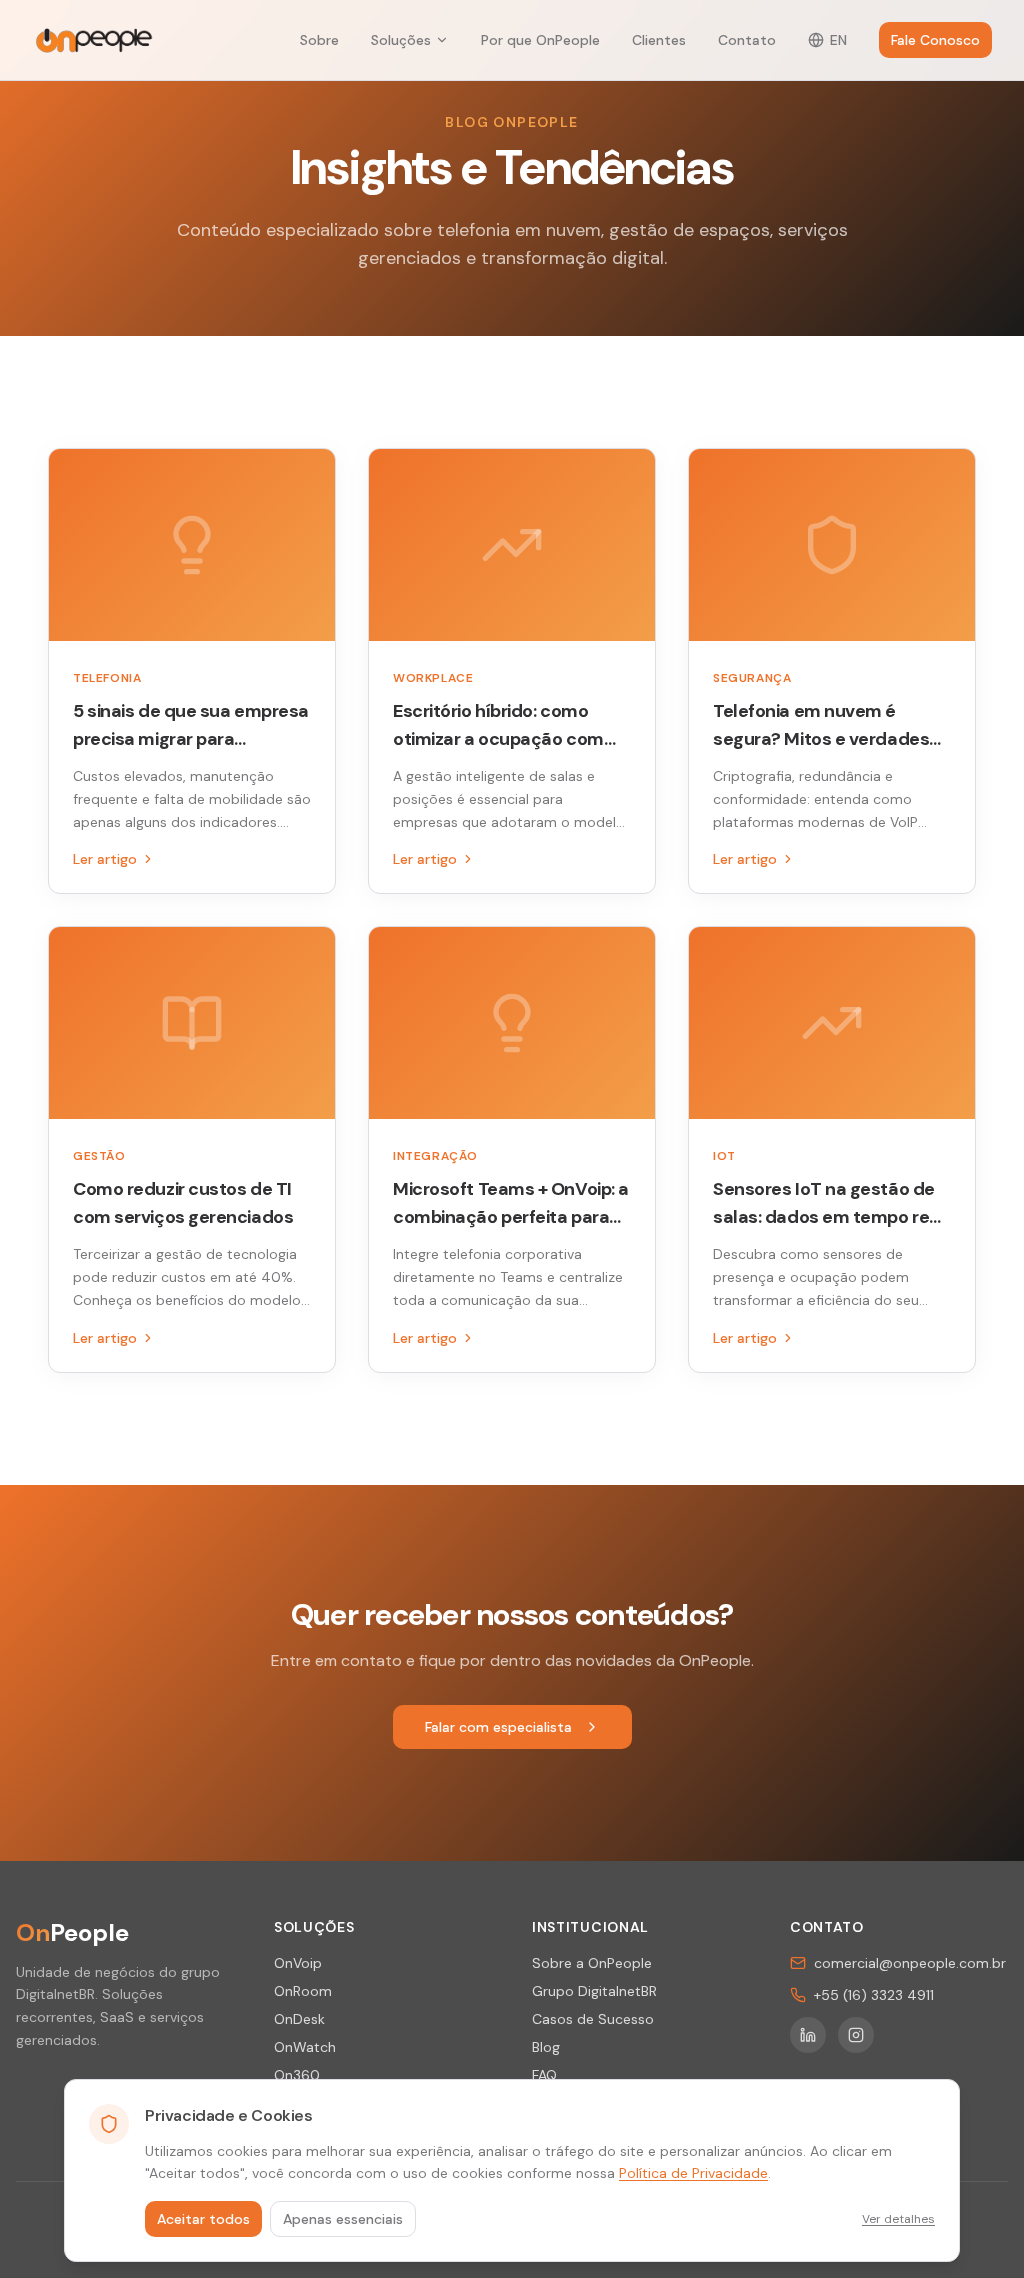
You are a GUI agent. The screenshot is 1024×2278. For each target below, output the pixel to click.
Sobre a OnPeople (592, 1963)
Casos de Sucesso (593, 2019)
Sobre (319, 40)
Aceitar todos (203, 2219)
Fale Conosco (935, 40)
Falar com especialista (498, 1727)
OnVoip (298, 1963)
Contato (747, 40)
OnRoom (303, 1991)
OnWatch (305, 2047)
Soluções (401, 40)
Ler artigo (105, 859)
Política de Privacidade (693, 2173)
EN (838, 40)
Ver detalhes (898, 2219)
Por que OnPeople (540, 40)
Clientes (659, 40)
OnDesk (299, 2019)
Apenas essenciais (343, 2219)
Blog (546, 2047)
